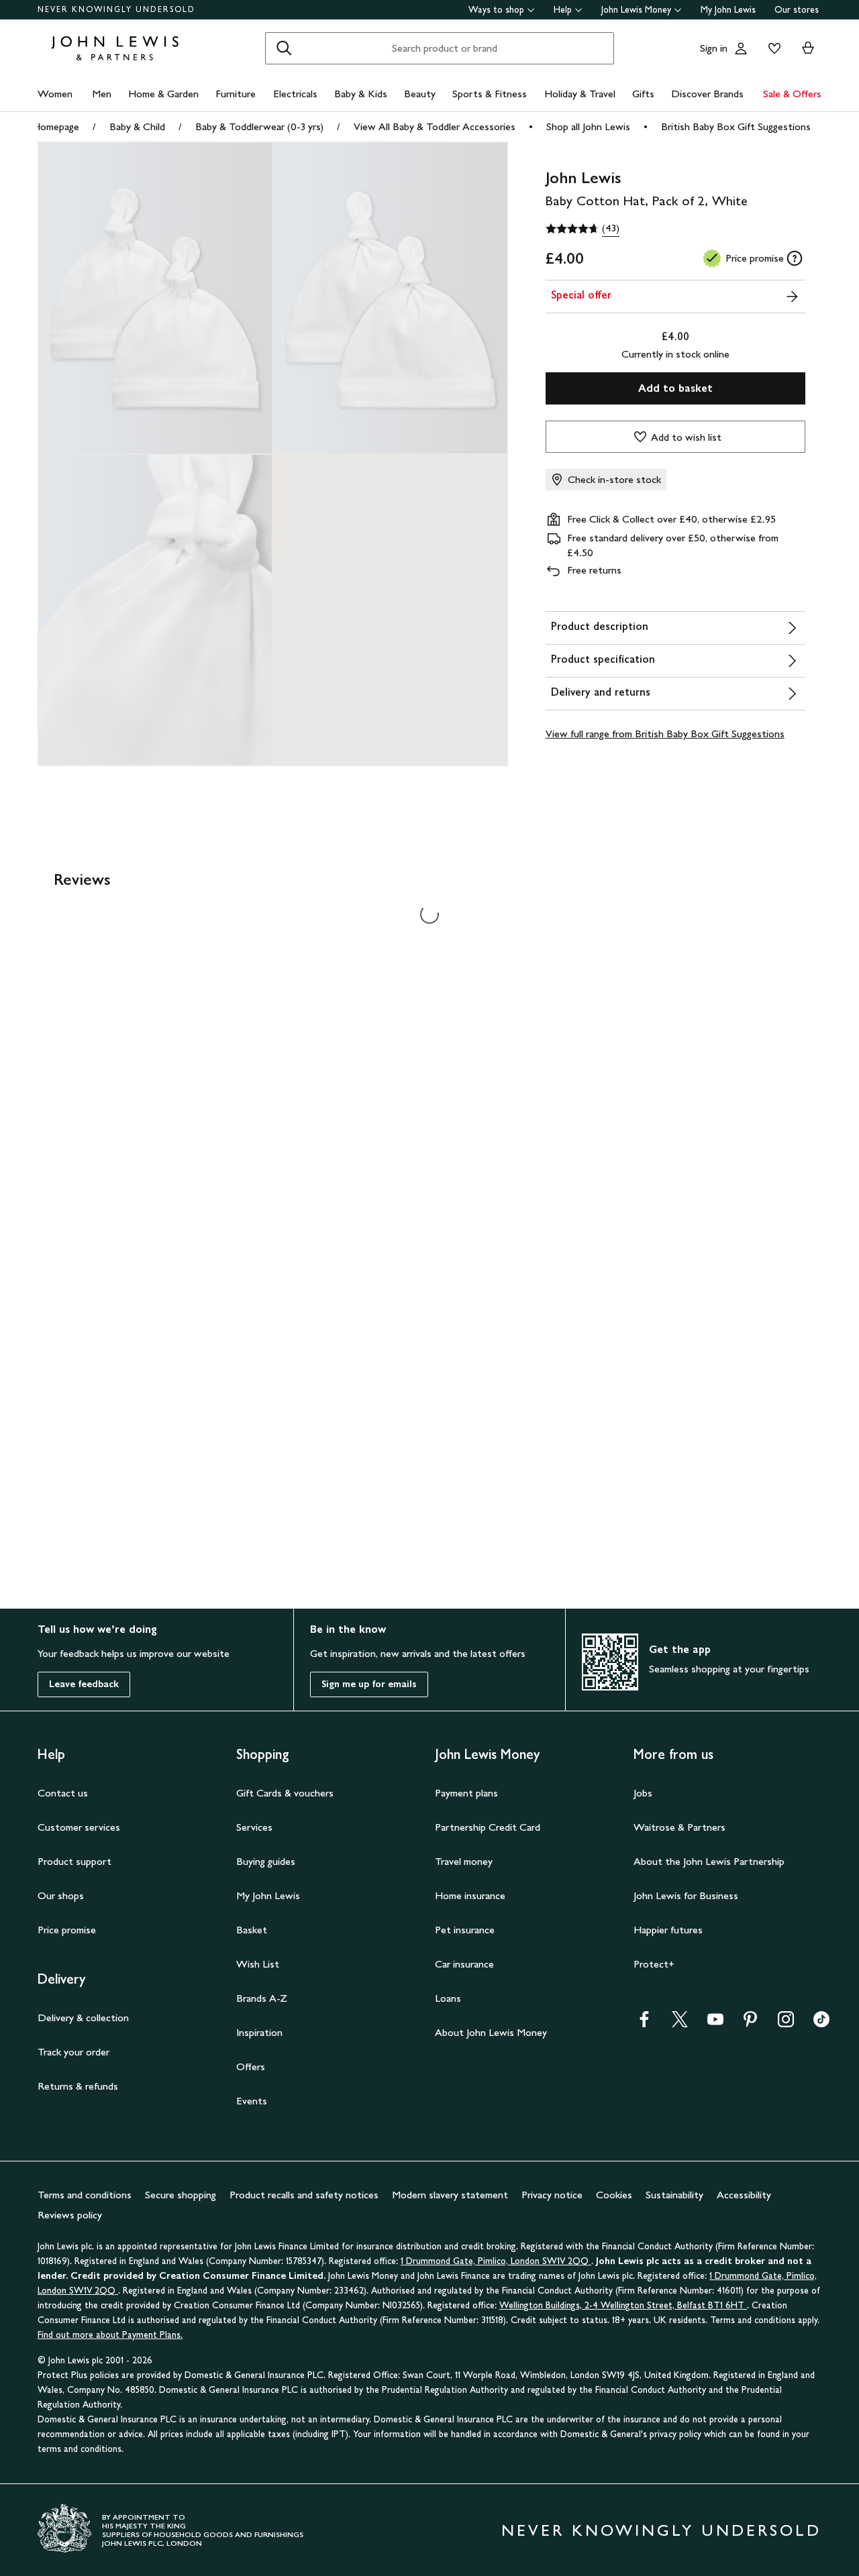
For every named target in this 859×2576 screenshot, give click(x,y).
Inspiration (259, 2032)
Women (55, 94)
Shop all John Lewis (588, 126)
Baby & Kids (361, 94)
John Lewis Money (636, 10)
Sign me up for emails (369, 1684)
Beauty (420, 94)
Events (252, 2101)
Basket (252, 1930)
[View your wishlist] (772, 48)
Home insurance (470, 1895)
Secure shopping (181, 2195)
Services (254, 1827)
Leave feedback (84, 1684)
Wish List (258, 1964)
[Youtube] (715, 2024)
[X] (680, 2024)
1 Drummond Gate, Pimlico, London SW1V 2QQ (496, 2261)
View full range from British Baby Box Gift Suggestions (665, 734)
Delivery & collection (83, 2018)
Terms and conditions (85, 2195)
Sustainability (674, 2195)
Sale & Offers (792, 94)
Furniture (236, 94)
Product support (74, 1861)
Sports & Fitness (490, 94)
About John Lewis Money (491, 2032)
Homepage (56, 126)
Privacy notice (552, 2195)
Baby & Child (137, 126)
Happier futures (668, 1930)
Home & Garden (163, 94)
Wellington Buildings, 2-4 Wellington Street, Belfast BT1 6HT (623, 2305)
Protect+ (654, 1964)
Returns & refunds (78, 2086)
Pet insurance (465, 1930)
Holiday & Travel (580, 94)
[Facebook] (644, 2024)
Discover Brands (707, 94)
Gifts (643, 94)
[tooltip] (795, 258)
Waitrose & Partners (679, 1827)
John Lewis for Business (686, 1895)
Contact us (63, 1793)
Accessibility (744, 2195)
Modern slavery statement (450, 2195)
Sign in (714, 48)
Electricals (295, 94)
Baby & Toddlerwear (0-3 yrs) (259, 126)
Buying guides (266, 1861)
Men (102, 94)
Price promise (67, 1930)
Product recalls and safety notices (304, 2195)
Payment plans (466, 1793)
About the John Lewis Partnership (709, 1861)
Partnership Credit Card (488, 1827)
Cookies (614, 2195)
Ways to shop (496, 10)
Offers (251, 2067)
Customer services (79, 1827)
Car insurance (464, 1964)
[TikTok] (821, 2024)
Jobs (643, 1793)
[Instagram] (786, 2024)
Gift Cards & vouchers (285, 1793)
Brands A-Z (262, 1998)
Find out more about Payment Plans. (110, 2335)
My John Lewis (728, 10)
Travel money (464, 1861)
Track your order (73, 2052)
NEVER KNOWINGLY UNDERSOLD (116, 9)
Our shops (61, 1895)
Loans (448, 1998)
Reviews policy (70, 2215)
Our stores (797, 10)
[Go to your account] (741, 48)
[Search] (284, 48)
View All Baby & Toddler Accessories (435, 126)
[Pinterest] (750, 2024)
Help (563, 10)
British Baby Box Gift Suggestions (736, 126)
